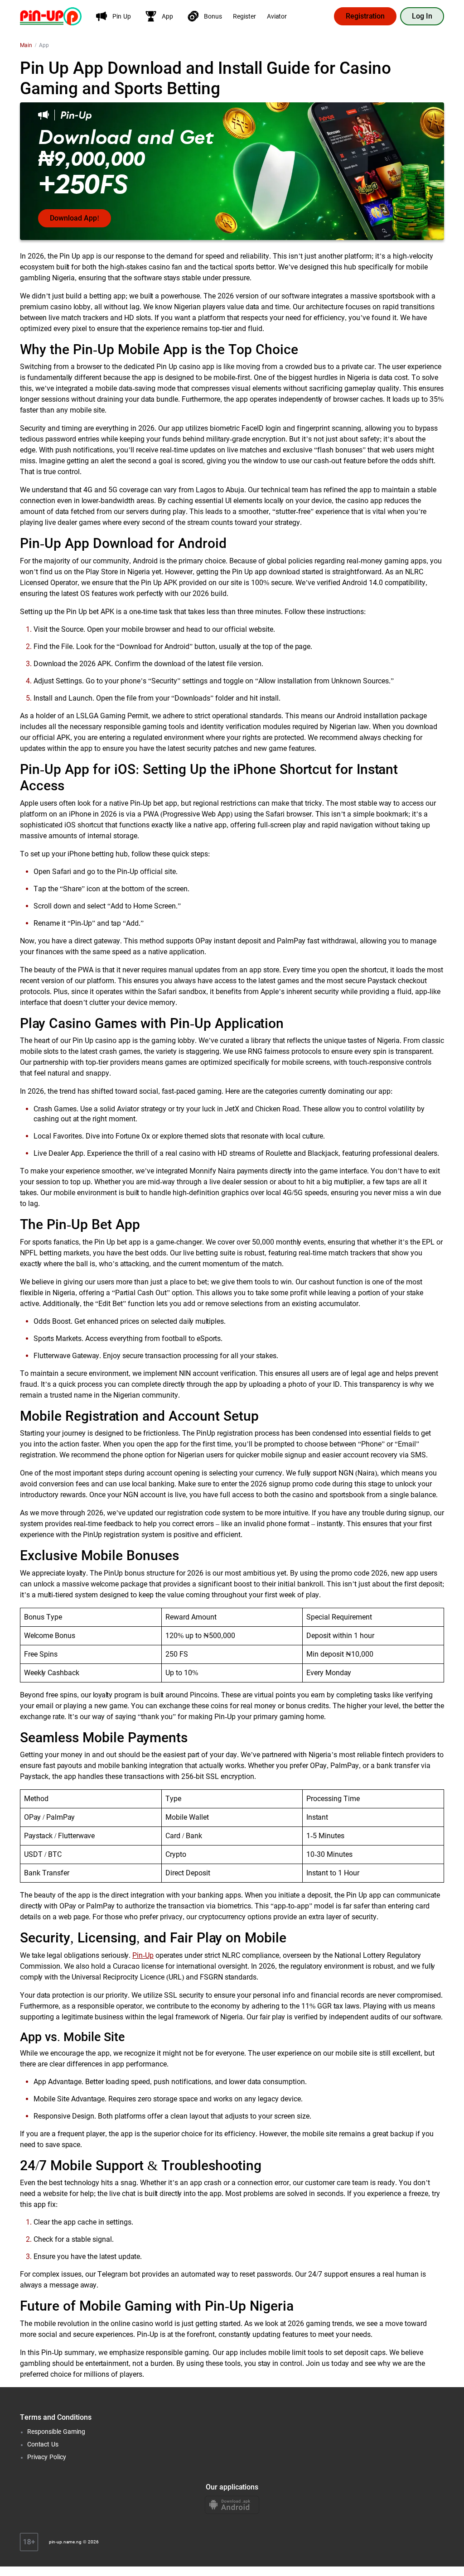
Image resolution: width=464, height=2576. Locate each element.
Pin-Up (143, 1955)
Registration (365, 16)
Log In (422, 16)
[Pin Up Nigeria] (51, 16)
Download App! (75, 218)
